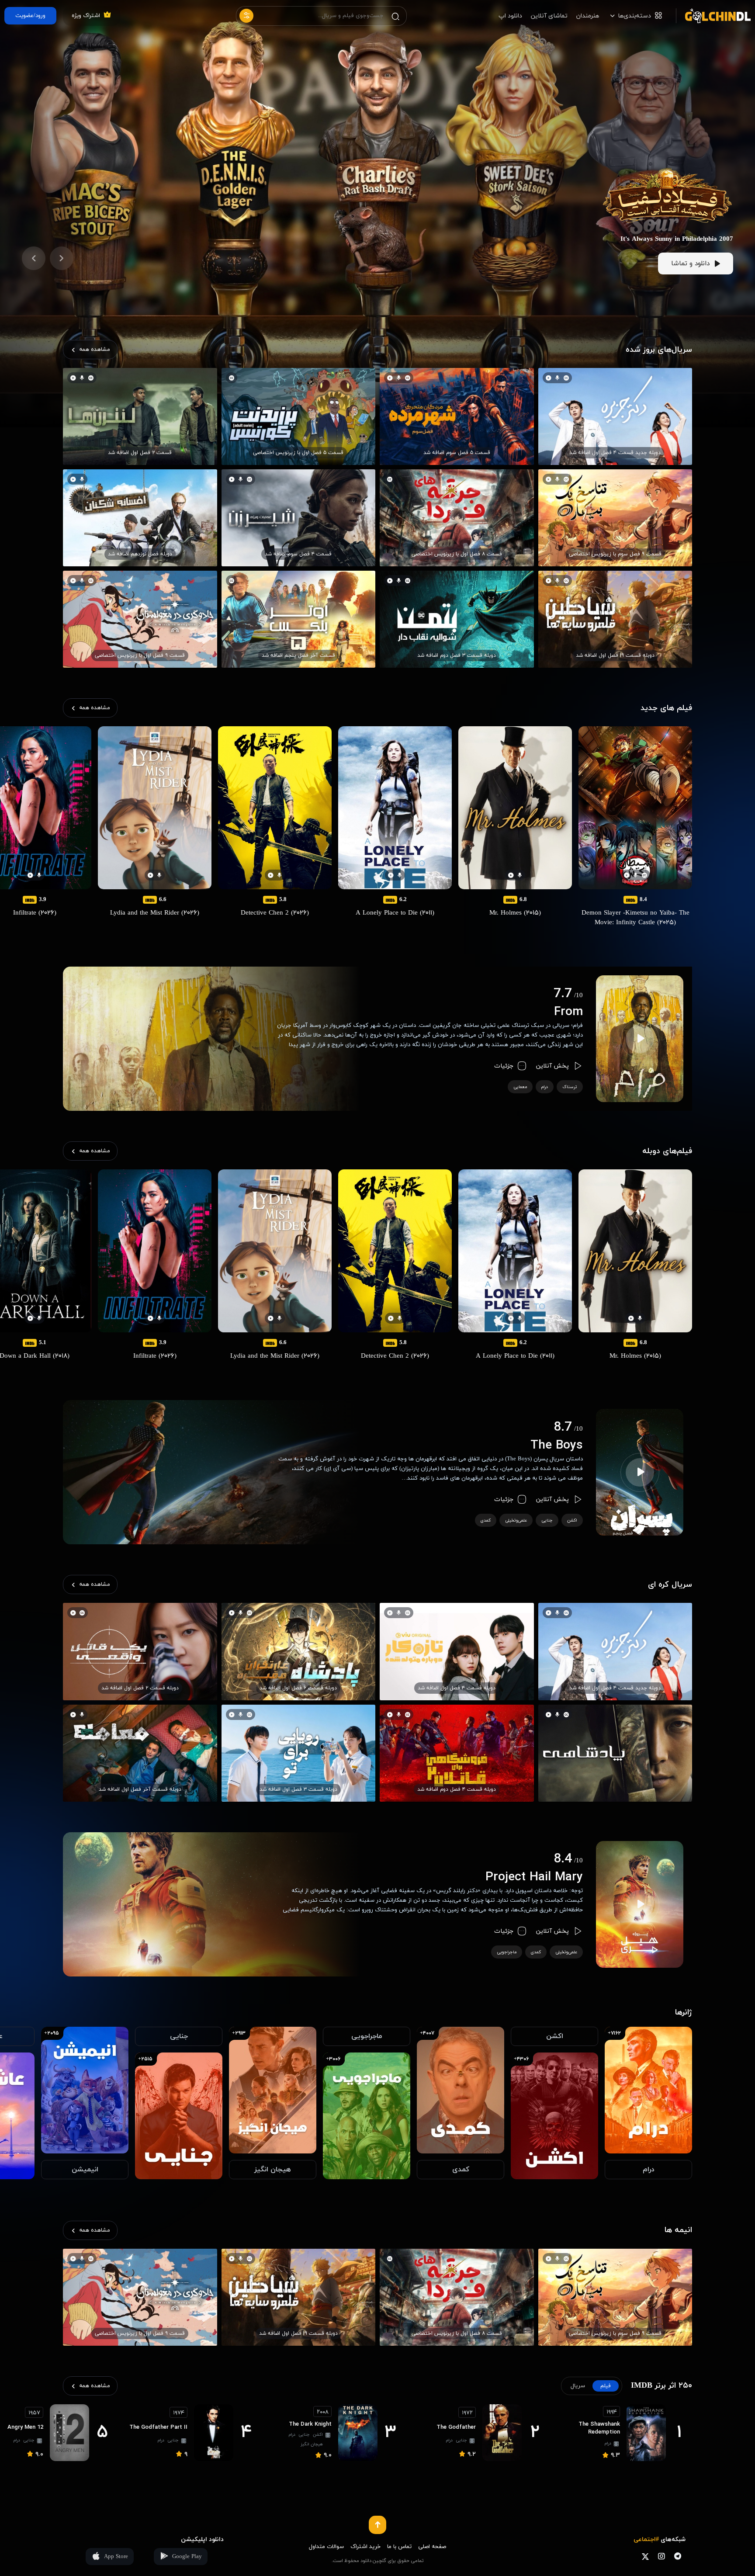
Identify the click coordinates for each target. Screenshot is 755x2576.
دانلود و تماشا (690, 264)
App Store (116, 2557)
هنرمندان (588, 16)
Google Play (187, 2557)
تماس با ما (399, 2547)
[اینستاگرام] (661, 2556)
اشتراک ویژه (86, 16)
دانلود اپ (510, 16)
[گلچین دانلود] (713, 16)
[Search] (395, 16)
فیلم (606, 2386)
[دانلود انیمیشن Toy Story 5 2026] (668, 148)
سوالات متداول (326, 2547)
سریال (578, 2386)
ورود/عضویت (30, 16)
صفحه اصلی (432, 2547)
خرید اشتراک (365, 2547)
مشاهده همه (95, 350)
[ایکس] (645, 2556)
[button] (62, 258)
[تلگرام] (677, 2556)
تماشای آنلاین (549, 16)
